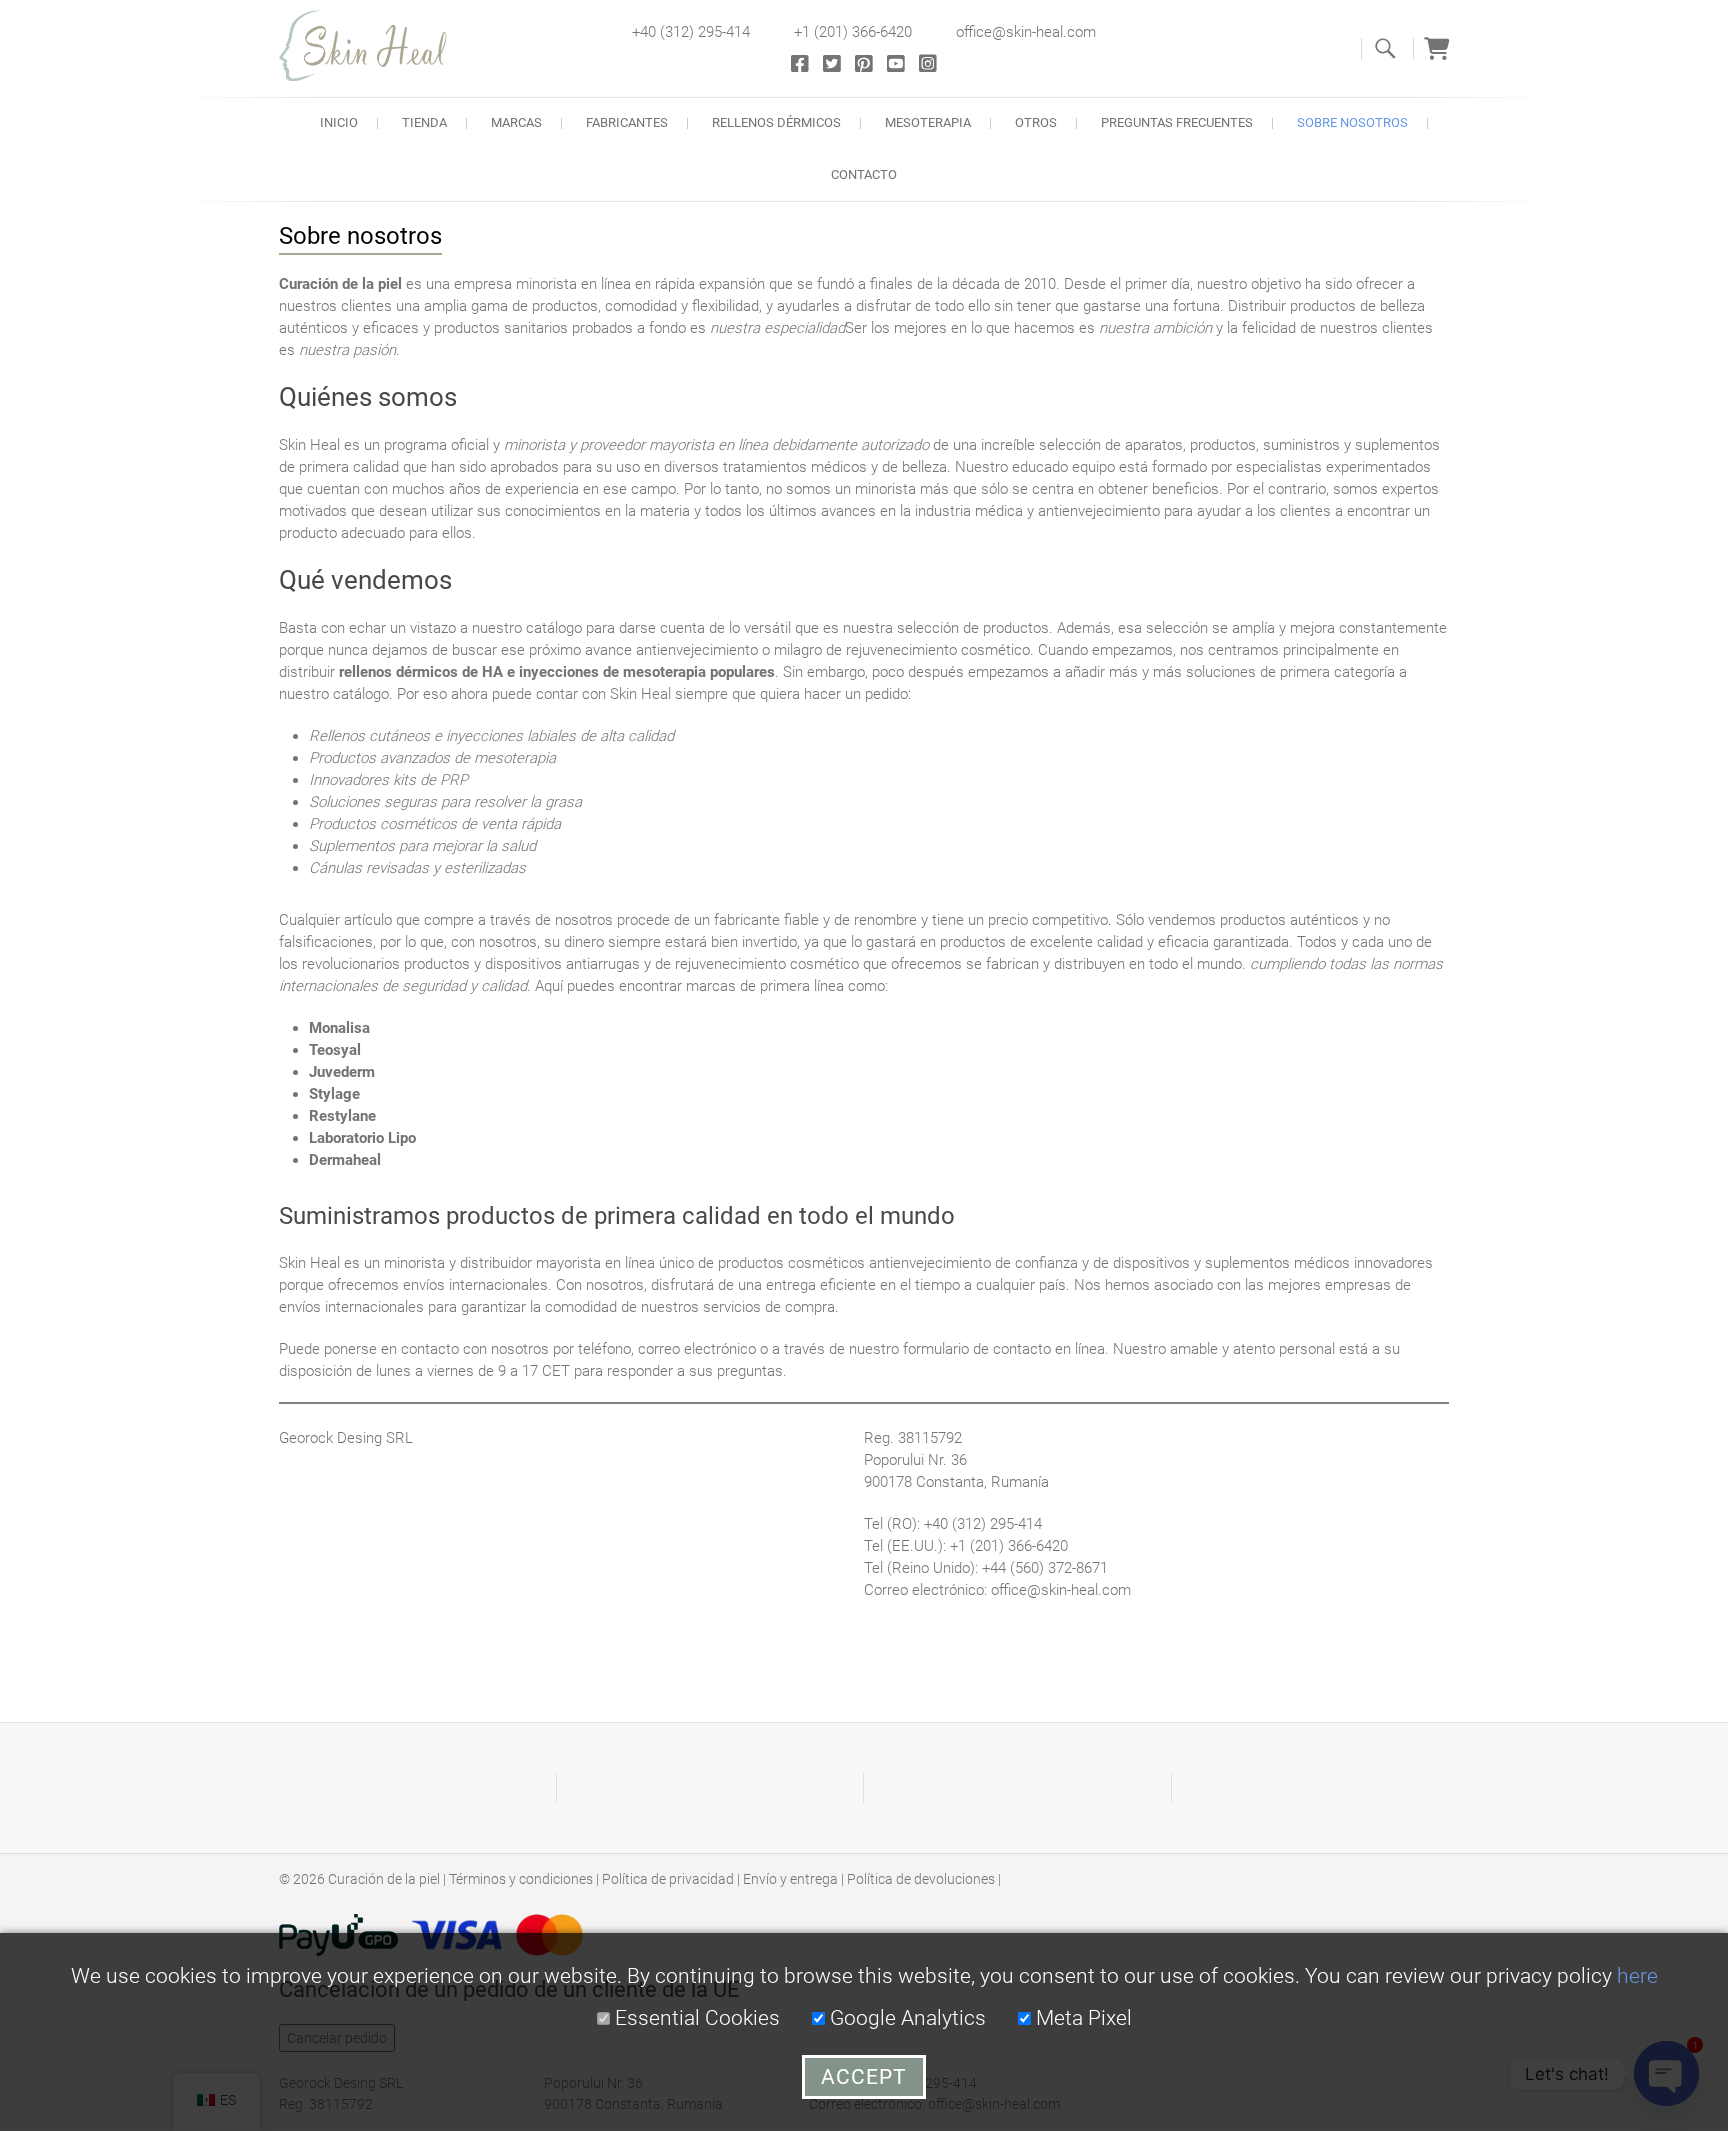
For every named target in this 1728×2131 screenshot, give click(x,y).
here (1637, 1976)
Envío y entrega (790, 1879)
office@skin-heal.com (1026, 32)
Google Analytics (905, 2018)
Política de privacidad (668, 1879)
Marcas (516, 122)
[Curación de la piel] (374, 45)
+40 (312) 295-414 (691, 32)
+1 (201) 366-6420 (853, 32)
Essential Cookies (695, 2018)
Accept (864, 2077)
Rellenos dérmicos (776, 122)
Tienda (424, 122)
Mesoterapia (928, 122)
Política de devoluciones (921, 1879)
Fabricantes (627, 122)
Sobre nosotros (1352, 122)
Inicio (339, 122)
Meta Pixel (1081, 2018)
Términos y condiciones (521, 1879)
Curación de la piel (384, 1879)
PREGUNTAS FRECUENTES (1177, 122)
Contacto (864, 174)
